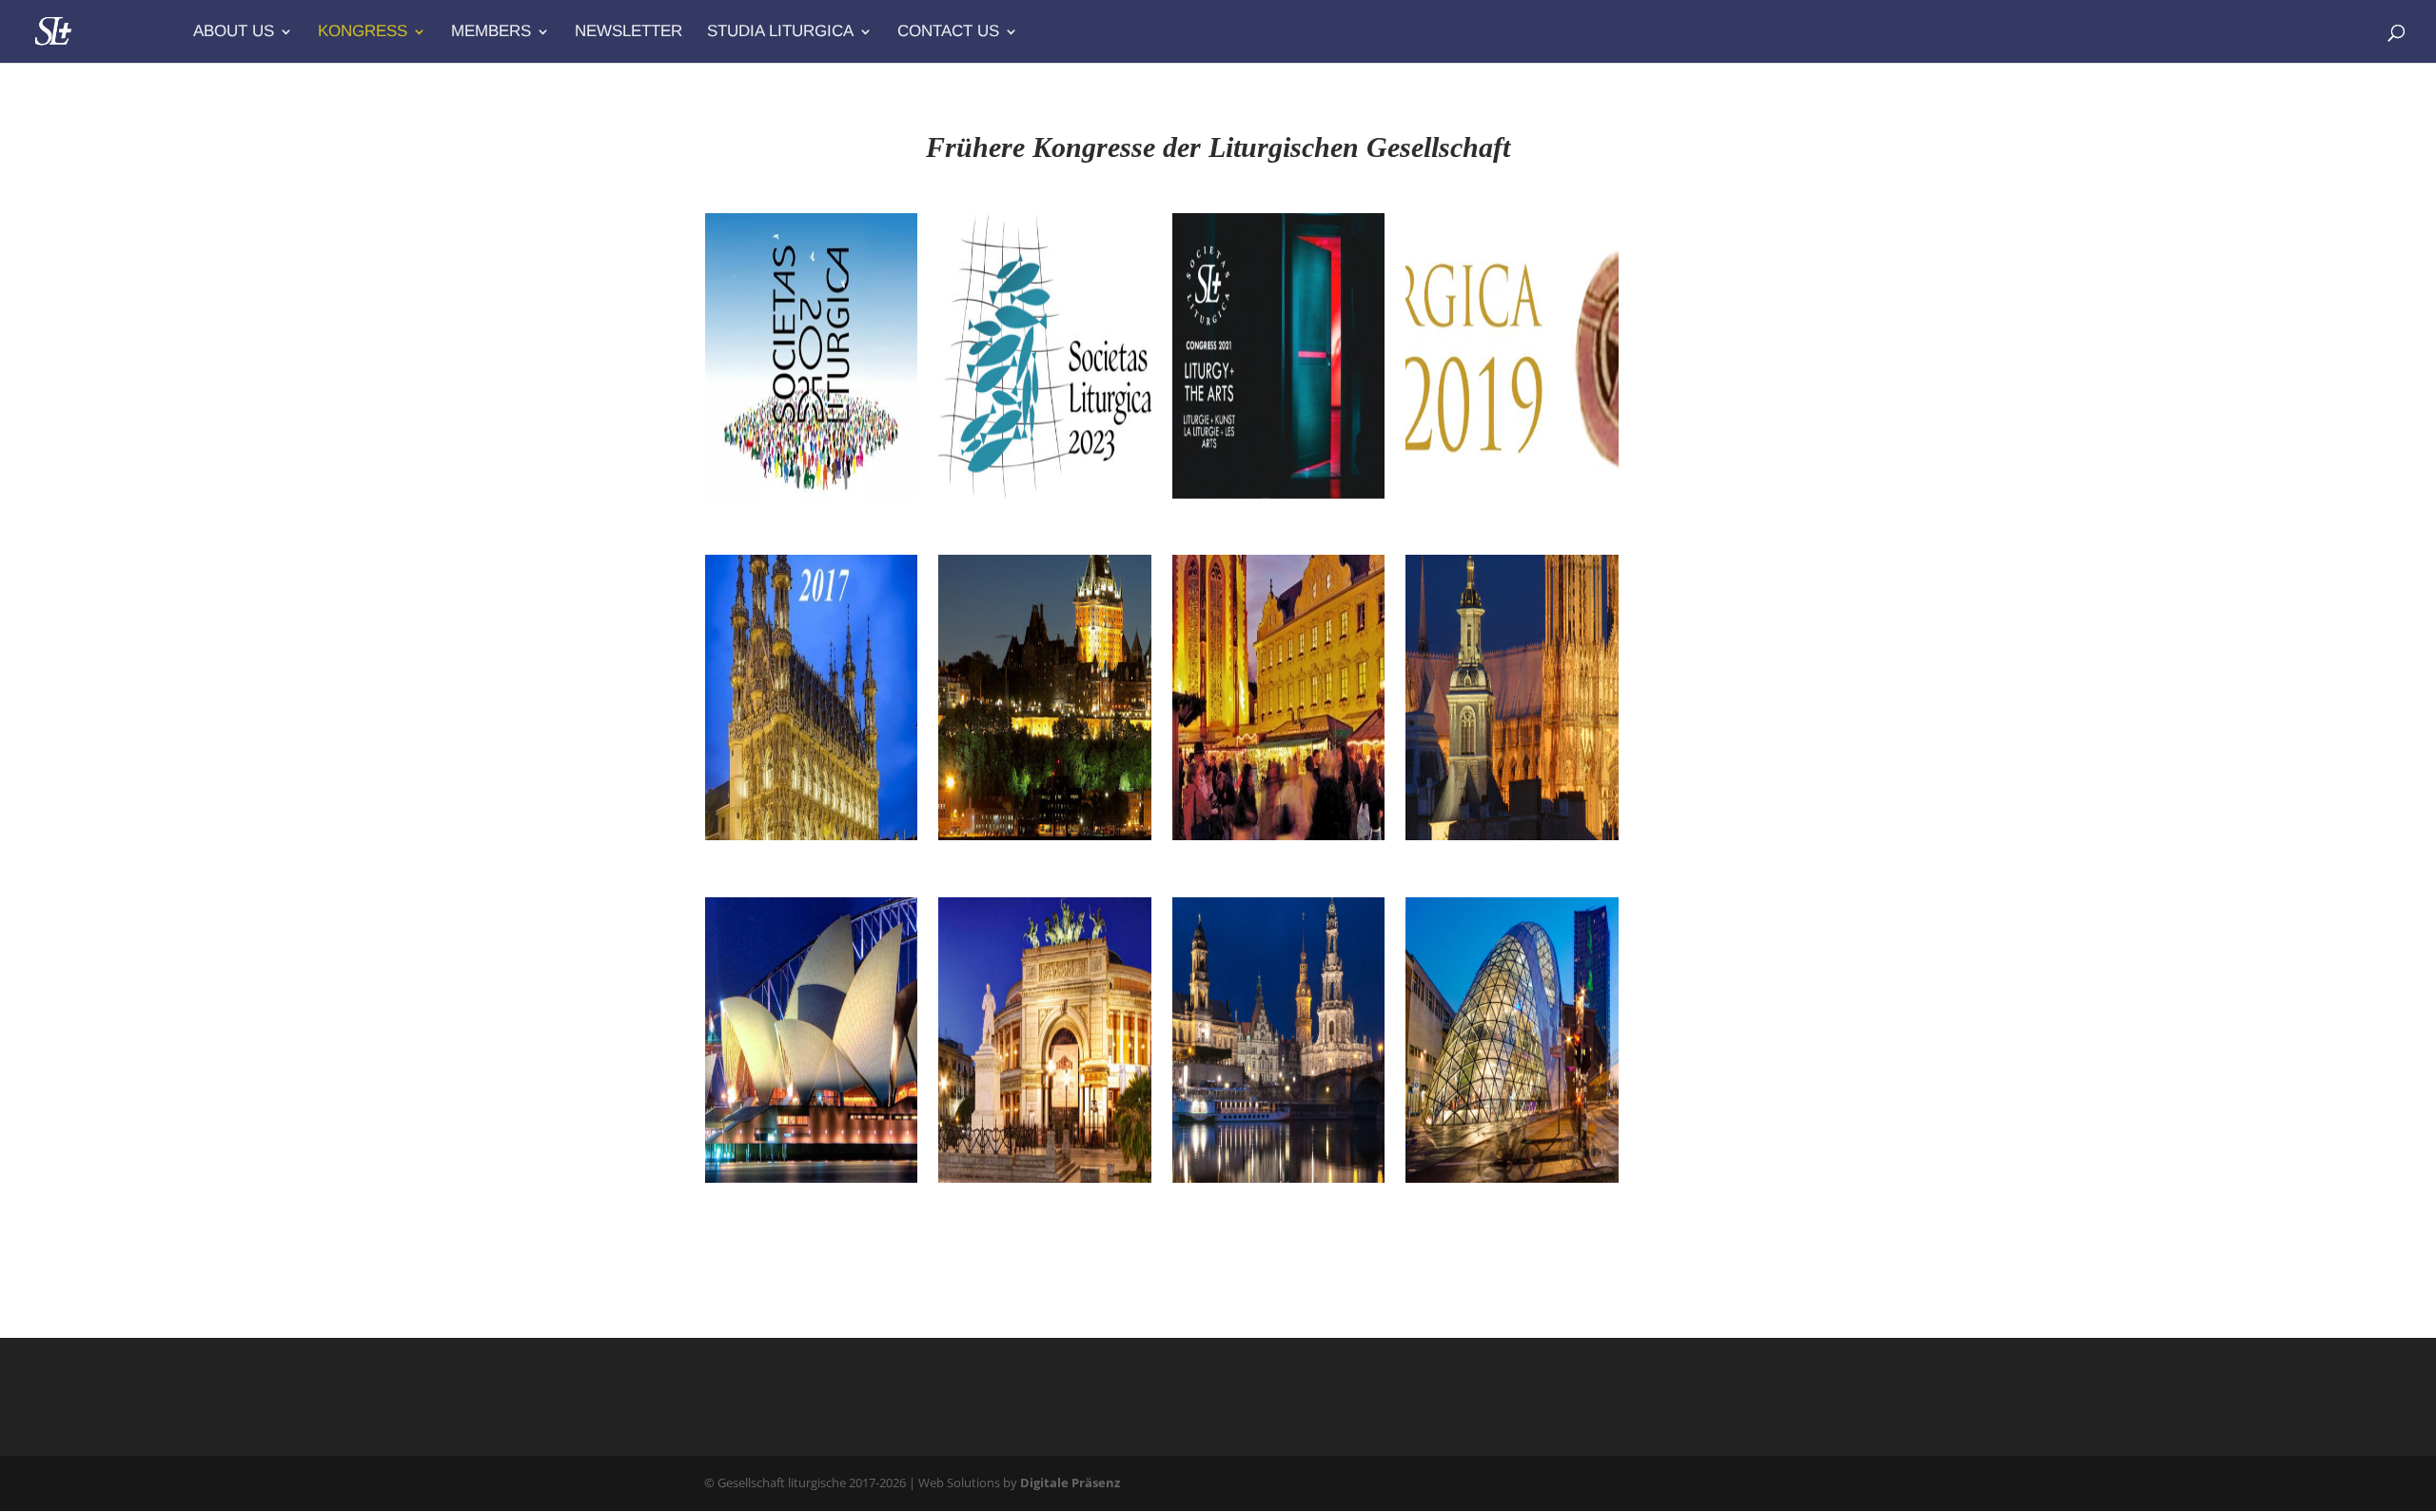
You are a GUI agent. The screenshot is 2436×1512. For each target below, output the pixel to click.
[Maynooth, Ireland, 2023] (1044, 356)
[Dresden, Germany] (1278, 1040)
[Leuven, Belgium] (811, 697)
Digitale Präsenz (1070, 1483)
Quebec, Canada (1016, 859)
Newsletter (629, 32)
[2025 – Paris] (811, 356)
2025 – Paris (766, 518)
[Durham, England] (1512, 356)
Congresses (748, 547)
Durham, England (1492, 518)
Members (491, 32)
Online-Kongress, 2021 (1257, 527)
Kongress (363, 32)
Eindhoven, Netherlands (1464, 1211)
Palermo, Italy (1009, 1202)
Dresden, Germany (1262, 1202)
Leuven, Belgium (787, 859)
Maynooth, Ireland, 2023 (1032, 527)
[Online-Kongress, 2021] (1278, 356)
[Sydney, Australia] (811, 1040)
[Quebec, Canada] (1044, 697)
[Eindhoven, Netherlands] (1512, 1040)
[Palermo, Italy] (1044, 1040)
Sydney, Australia (790, 1202)
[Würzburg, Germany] (1278, 697)
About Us (234, 32)
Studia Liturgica (780, 32)
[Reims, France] (1512, 697)
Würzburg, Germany (1270, 859)
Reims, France (1476, 859)
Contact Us (948, 32)
